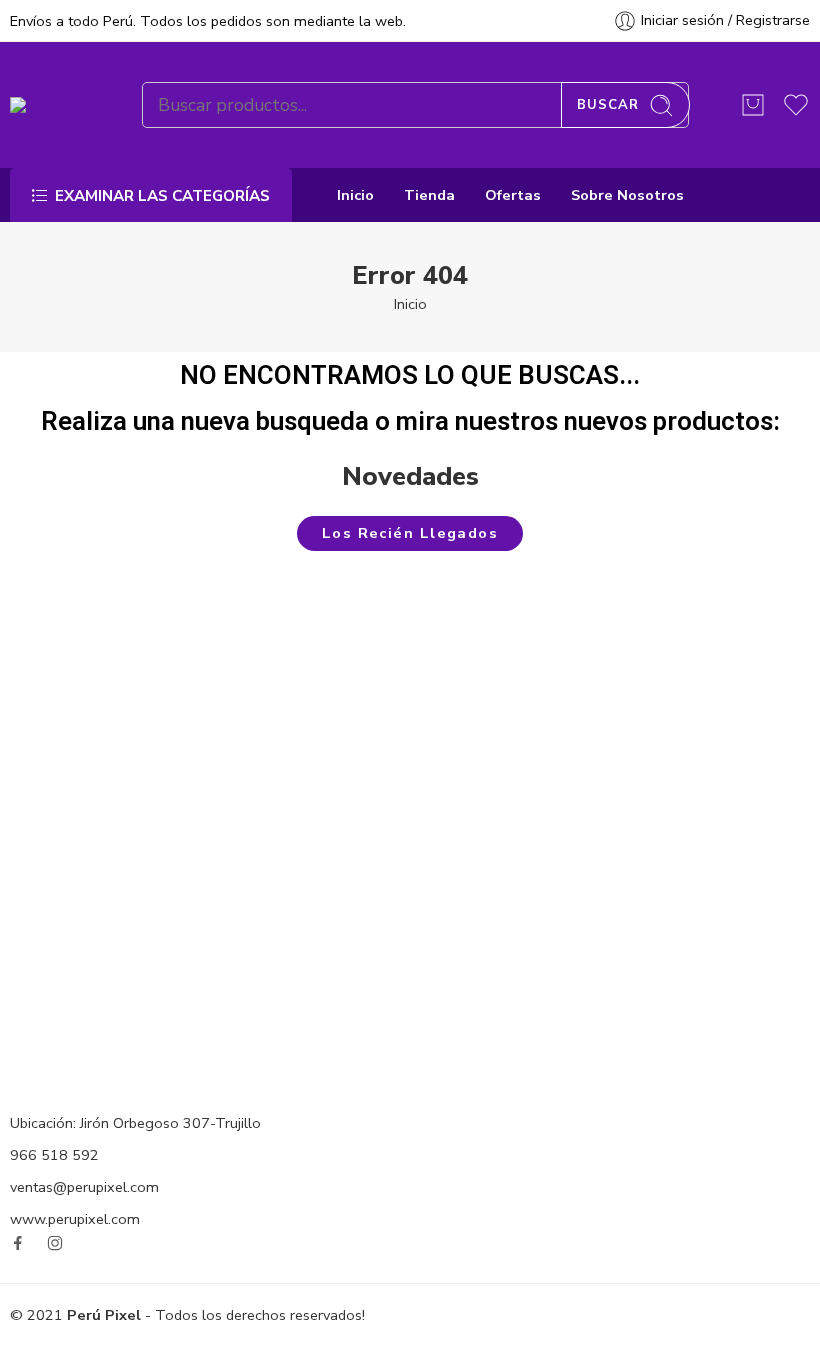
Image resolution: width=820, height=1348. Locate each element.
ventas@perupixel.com (84, 1187)
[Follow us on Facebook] (18, 1243)
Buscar (608, 105)
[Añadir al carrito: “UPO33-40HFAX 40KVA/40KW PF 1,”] (663, 594)
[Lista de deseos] (156, 818)
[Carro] (753, 105)
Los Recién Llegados (410, 533)
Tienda (429, 195)
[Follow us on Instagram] (55, 1243)
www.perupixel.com (75, 1219)
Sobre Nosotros (627, 195)
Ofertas (513, 195)
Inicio (355, 195)
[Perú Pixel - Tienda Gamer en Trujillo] (51, 105)
